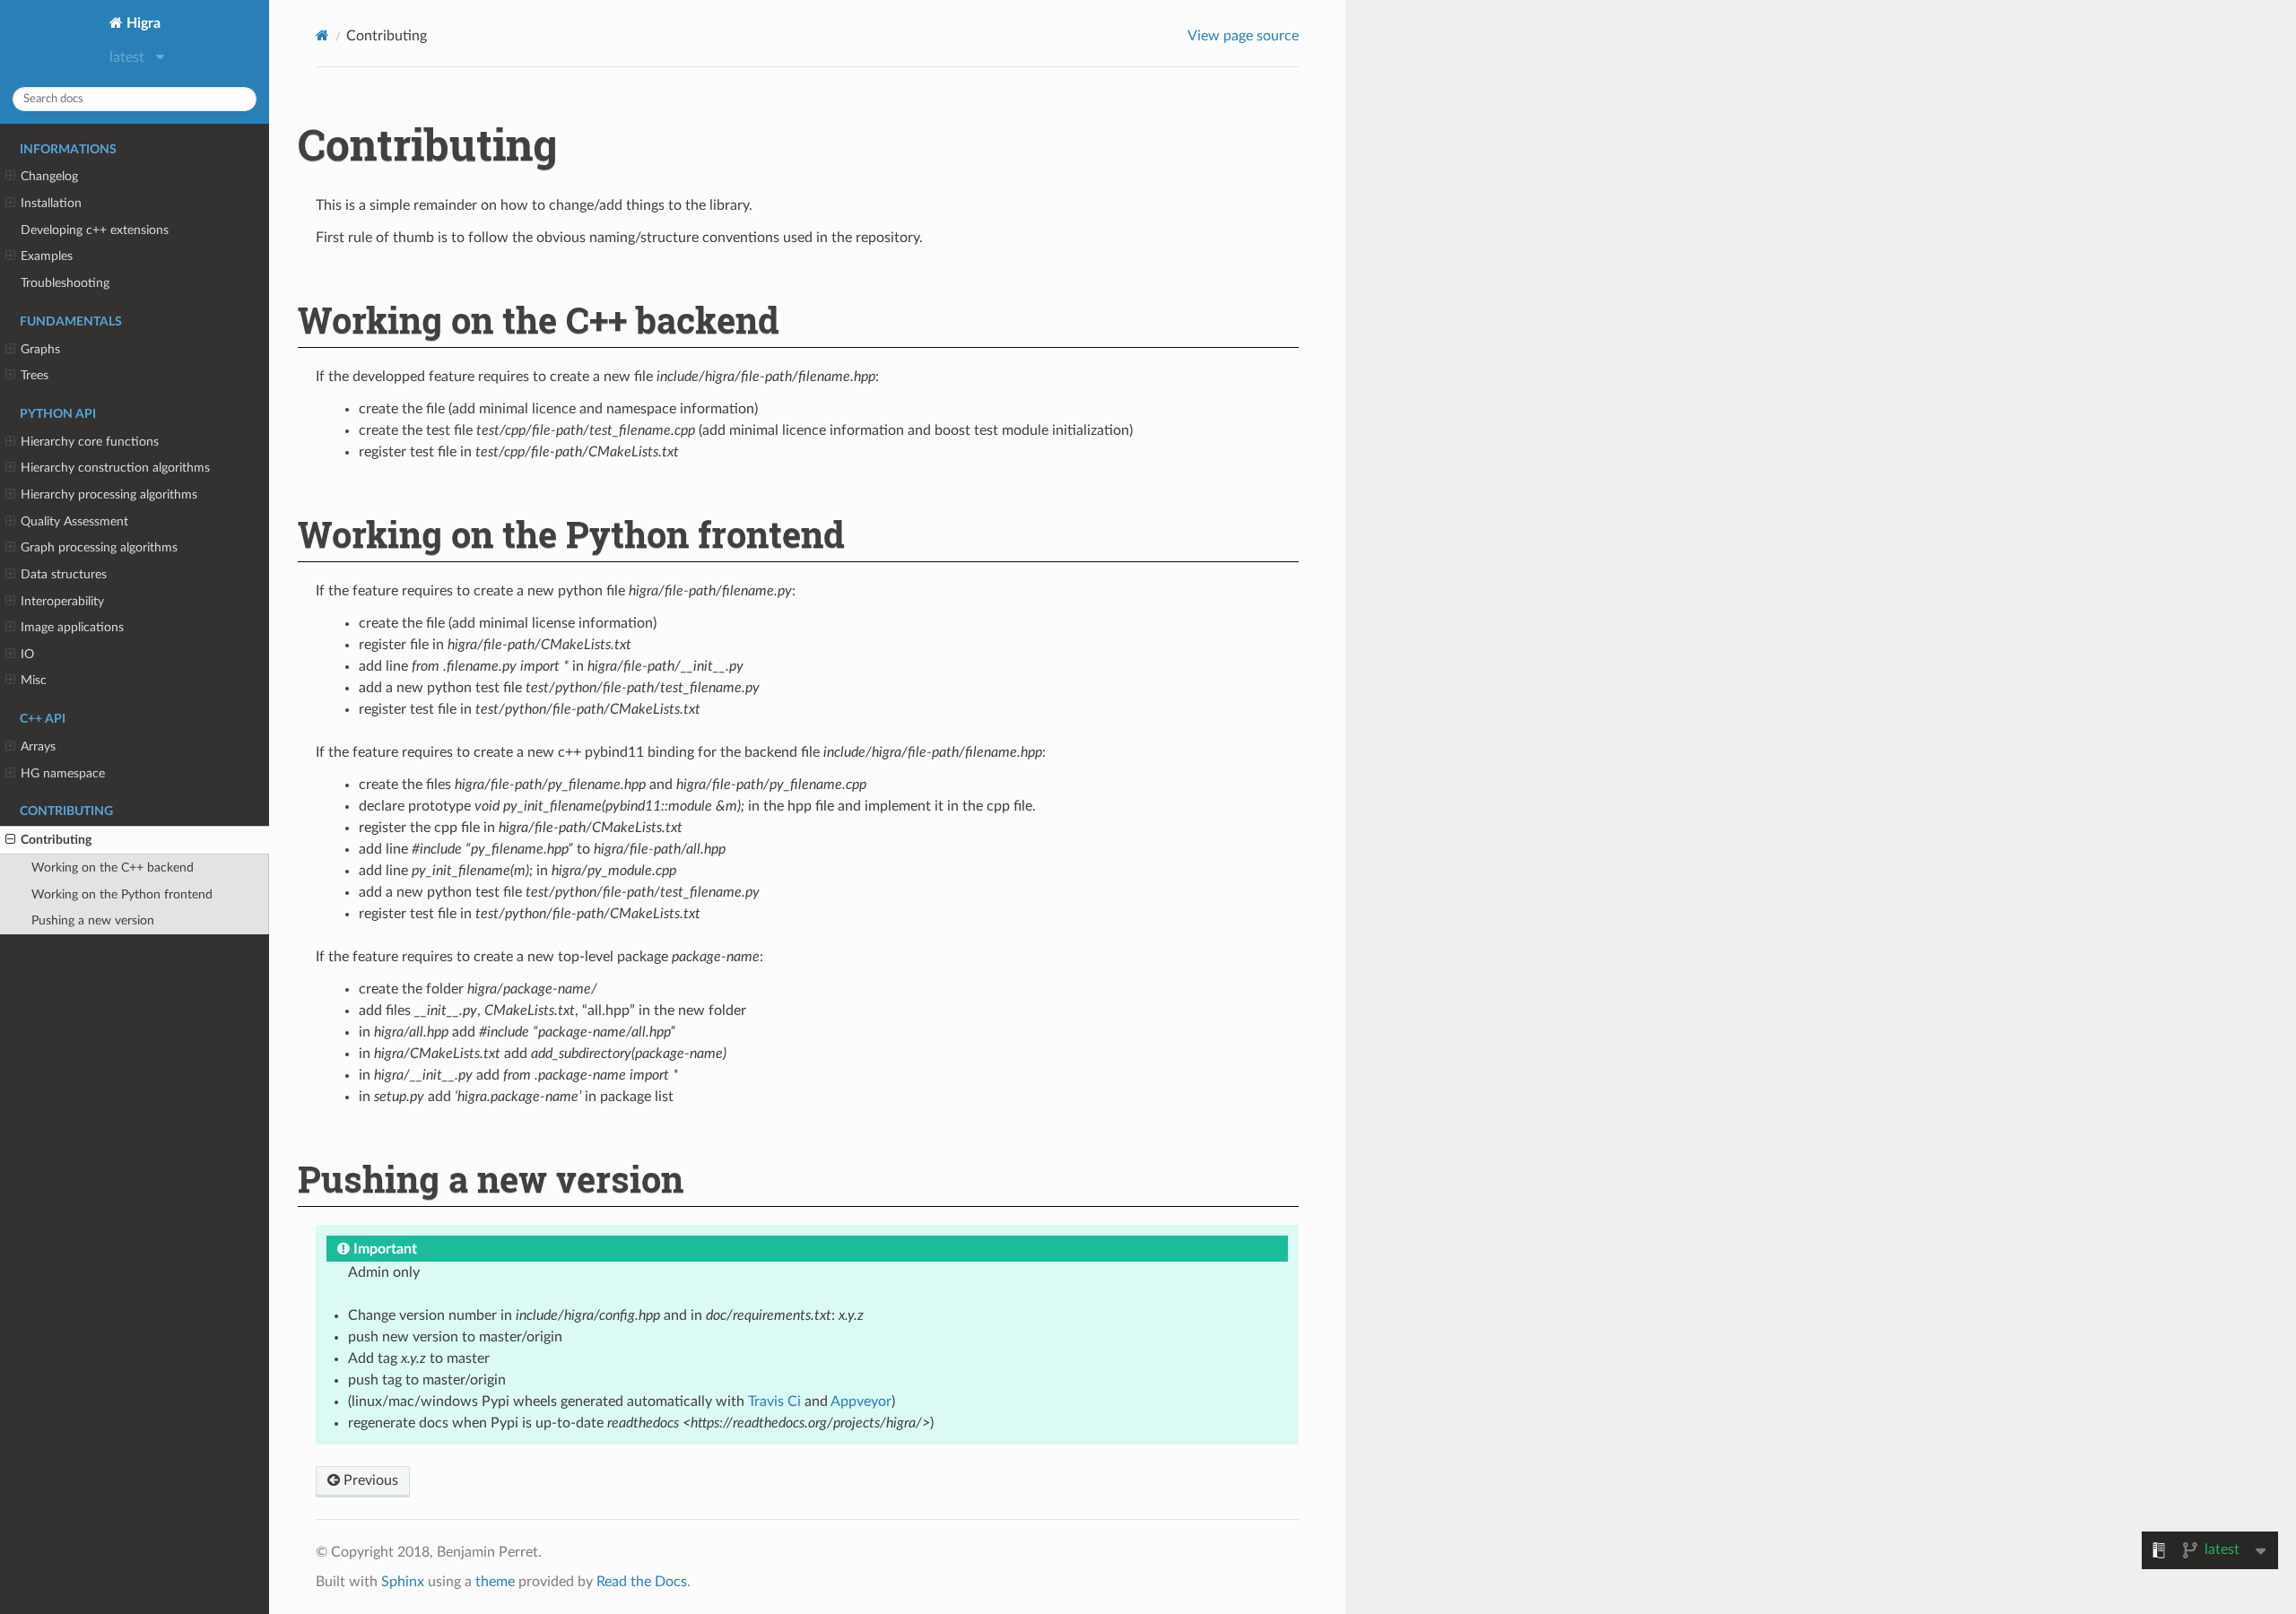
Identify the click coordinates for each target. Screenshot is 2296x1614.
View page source (1243, 36)
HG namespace (63, 773)
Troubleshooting (65, 283)
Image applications (72, 627)
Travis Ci (774, 1401)
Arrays (38, 746)
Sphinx (403, 1582)
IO (27, 654)
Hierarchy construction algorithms (115, 468)
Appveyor (861, 1401)
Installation (51, 203)
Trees (35, 375)
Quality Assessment (74, 521)
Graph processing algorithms (99, 547)
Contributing (56, 840)
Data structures (64, 574)
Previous (369, 1480)
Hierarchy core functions (90, 442)
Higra (142, 23)
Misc (34, 680)
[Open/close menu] (10, 177)
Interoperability (62, 601)
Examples (47, 256)
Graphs (40, 349)
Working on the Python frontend (122, 894)
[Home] (322, 35)
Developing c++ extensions (95, 230)
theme (495, 1582)
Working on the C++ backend (113, 868)
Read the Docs (642, 1582)
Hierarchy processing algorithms (109, 495)
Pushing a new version (93, 920)
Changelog (49, 176)
